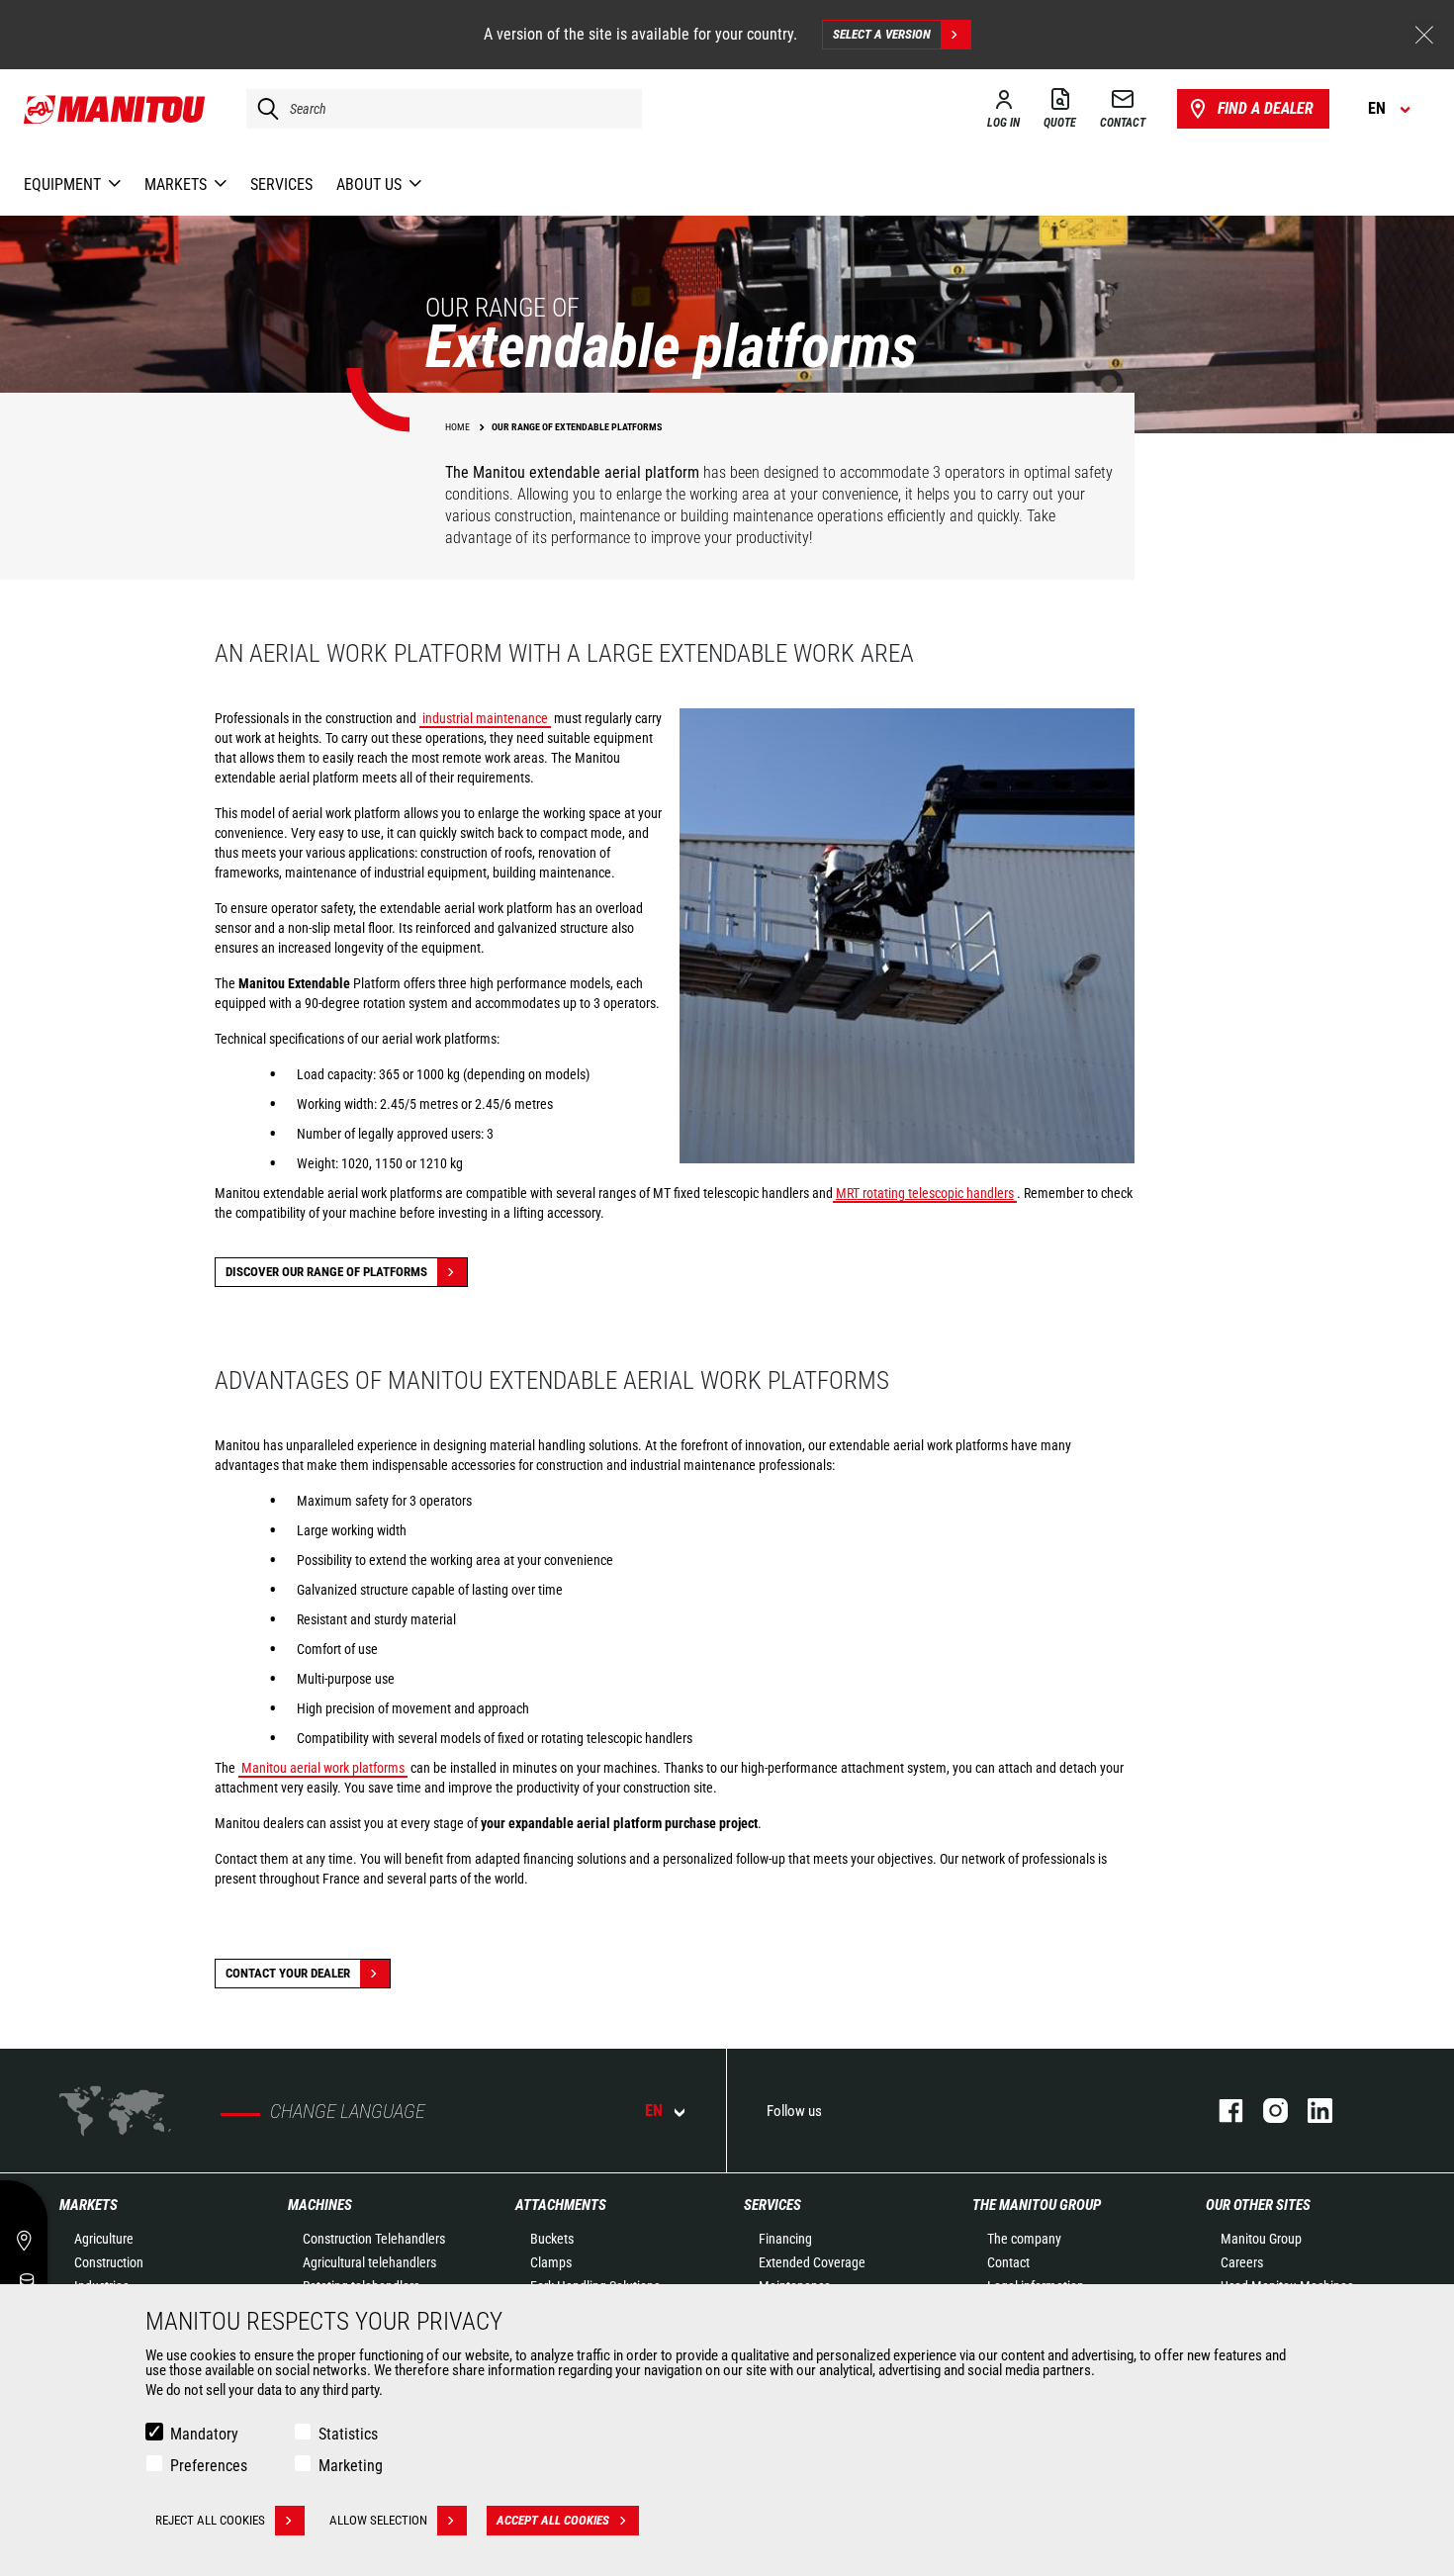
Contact (1008, 2262)
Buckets (552, 2239)
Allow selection (378, 2520)
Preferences (209, 2466)
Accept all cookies (553, 2520)
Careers (1242, 2262)
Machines (320, 2205)
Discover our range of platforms (326, 1272)
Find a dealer (1266, 108)
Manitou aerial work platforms (323, 1768)
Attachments (561, 2205)
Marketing (351, 2466)
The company (1024, 2239)
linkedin (1310, 2111)
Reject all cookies (210, 2520)
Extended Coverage (812, 2262)
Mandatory (204, 2434)
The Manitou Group (1037, 2205)
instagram (1266, 2111)
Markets (89, 2205)
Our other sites (1258, 2205)
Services (772, 2205)
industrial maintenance (485, 718)
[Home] (115, 109)
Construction (109, 2262)
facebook (1221, 2111)
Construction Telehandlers (374, 2239)
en (654, 2111)
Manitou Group (1261, 2239)
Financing (785, 2239)
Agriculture (104, 2239)
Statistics (348, 2434)
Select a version (882, 34)
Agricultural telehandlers (369, 2262)
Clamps (551, 2262)
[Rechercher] (263, 109)
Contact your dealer (288, 1973)
